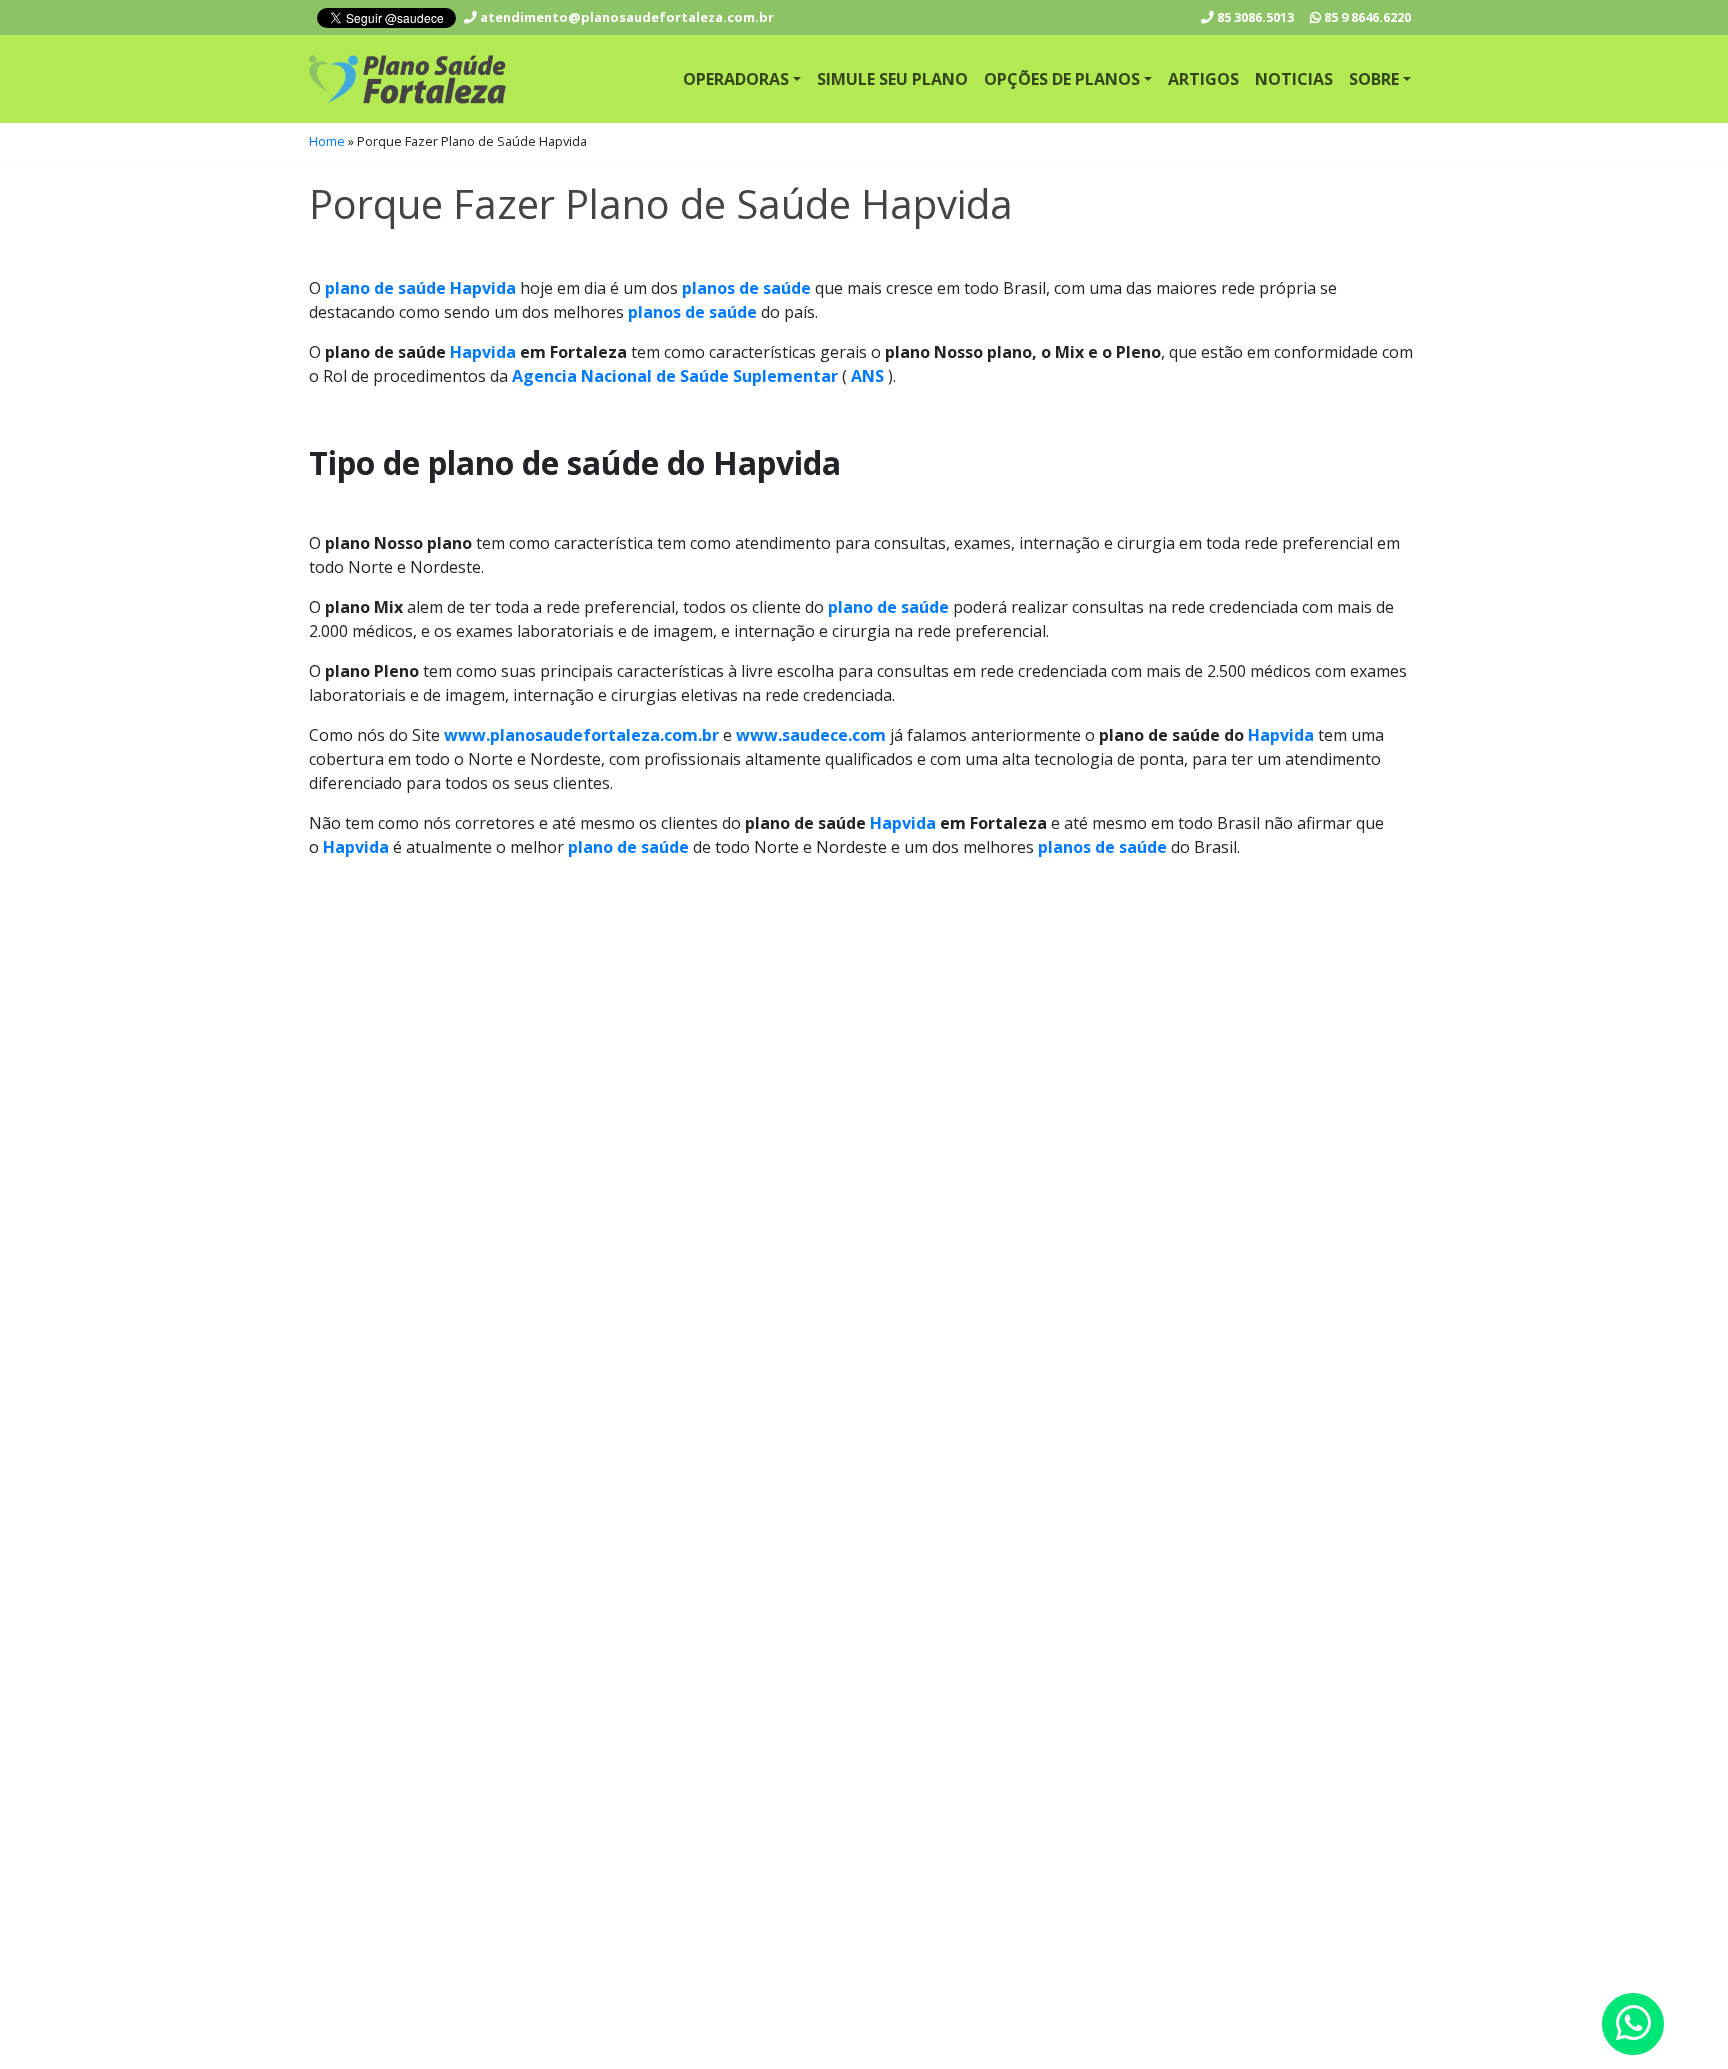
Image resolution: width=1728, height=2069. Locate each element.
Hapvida (483, 352)
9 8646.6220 (1367, 17)
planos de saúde (746, 288)
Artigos (1203, 79)
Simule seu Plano (892, 79)
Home (327, 141)
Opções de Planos (1062, 79)
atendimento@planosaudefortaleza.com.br (625, 17)
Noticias (1294, 79)
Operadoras (736, 79)
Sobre (1374, 79)
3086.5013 (1255, 17)
